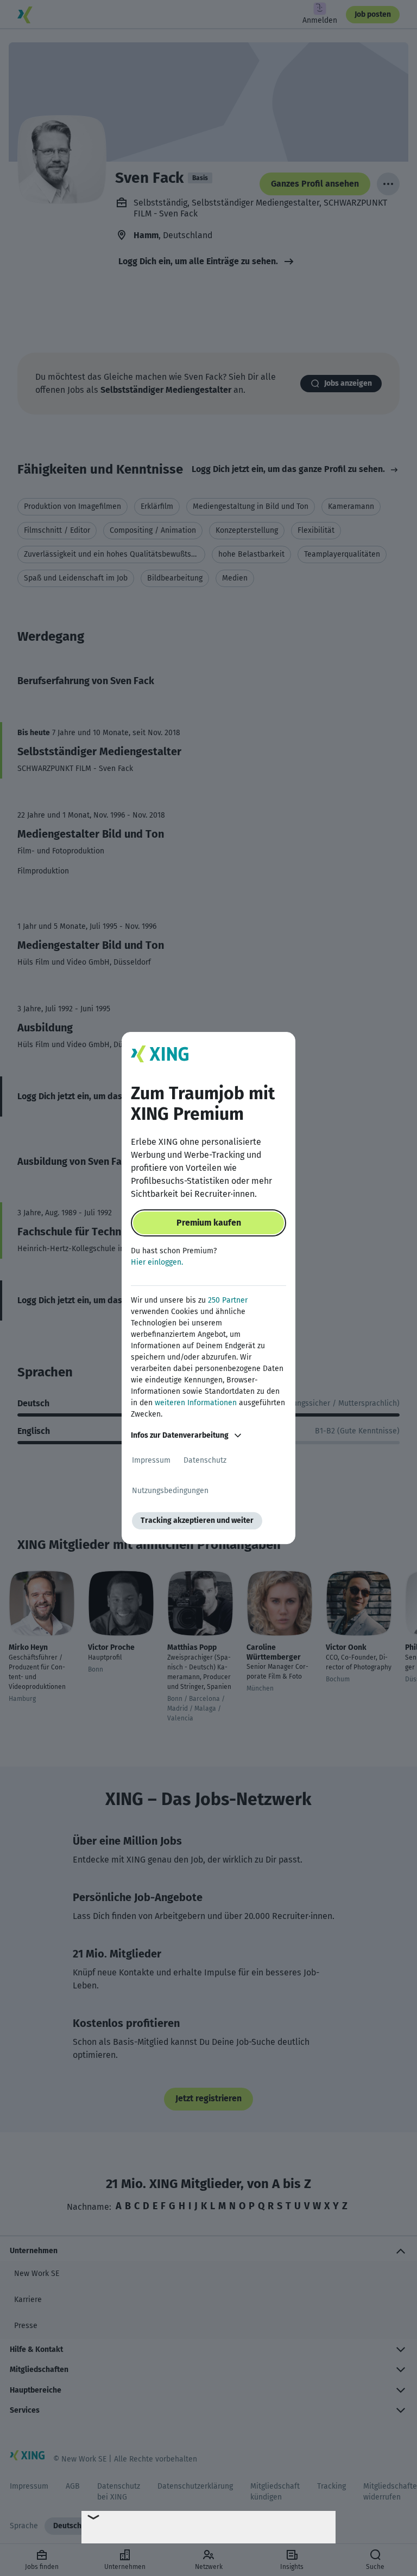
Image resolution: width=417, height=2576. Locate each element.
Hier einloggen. (157, 1262)
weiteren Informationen (196, 1403)
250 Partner (228, 1300)
